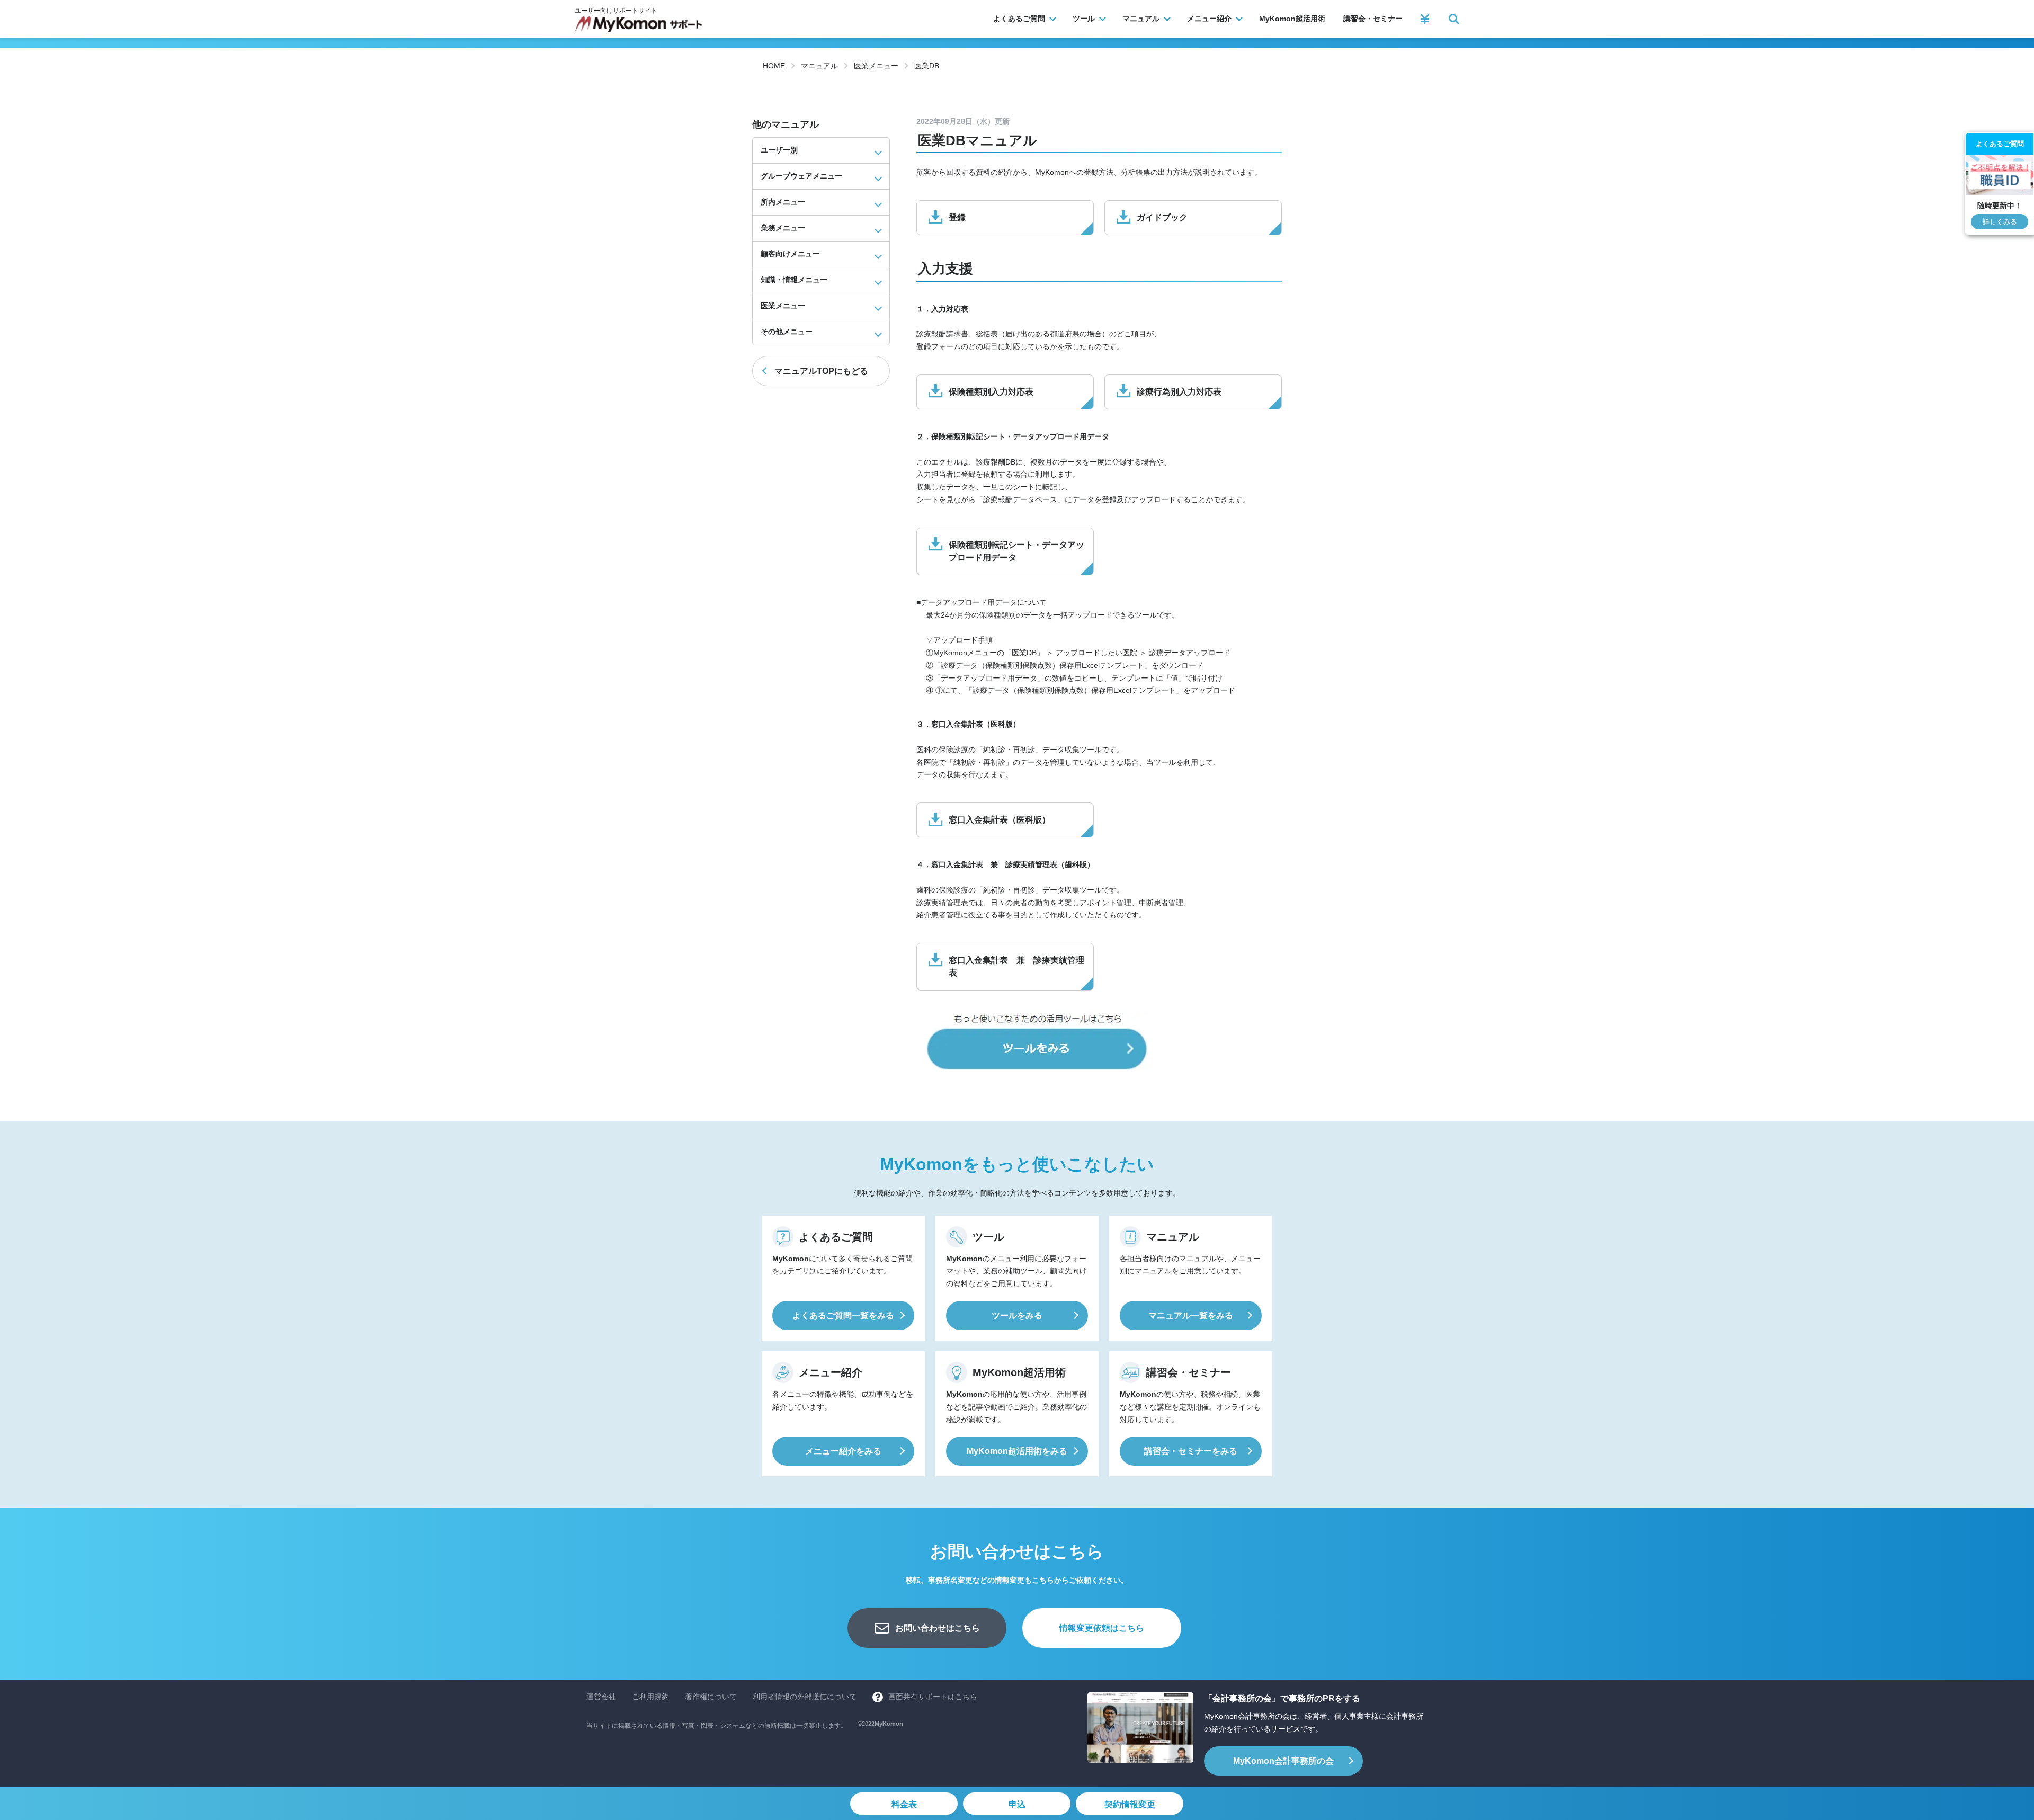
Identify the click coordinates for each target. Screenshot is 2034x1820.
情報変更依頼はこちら (1102, 1628)
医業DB (927, 66)
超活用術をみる (1017, 1451)
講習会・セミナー (1373, 19)
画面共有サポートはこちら (933, 1697)
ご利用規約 (650, 1697)
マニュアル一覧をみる (1191, 1315)
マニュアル (819, 66)
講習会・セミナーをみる (1191, 1451)
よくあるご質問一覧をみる (843, 1315)
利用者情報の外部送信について (805, 1697)
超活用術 (1292, 19)
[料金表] (1425, 19)
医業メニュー (876, 66)
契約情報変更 (1130, 1804)
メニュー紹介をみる (843, 1451)
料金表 (904, 1804)
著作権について (711, 1697)
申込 (1017, 1804)
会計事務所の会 (1283, 1761)
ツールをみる (1017, 1315)
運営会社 (601, 1697)
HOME (774, 66)
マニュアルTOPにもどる (821, 371)
